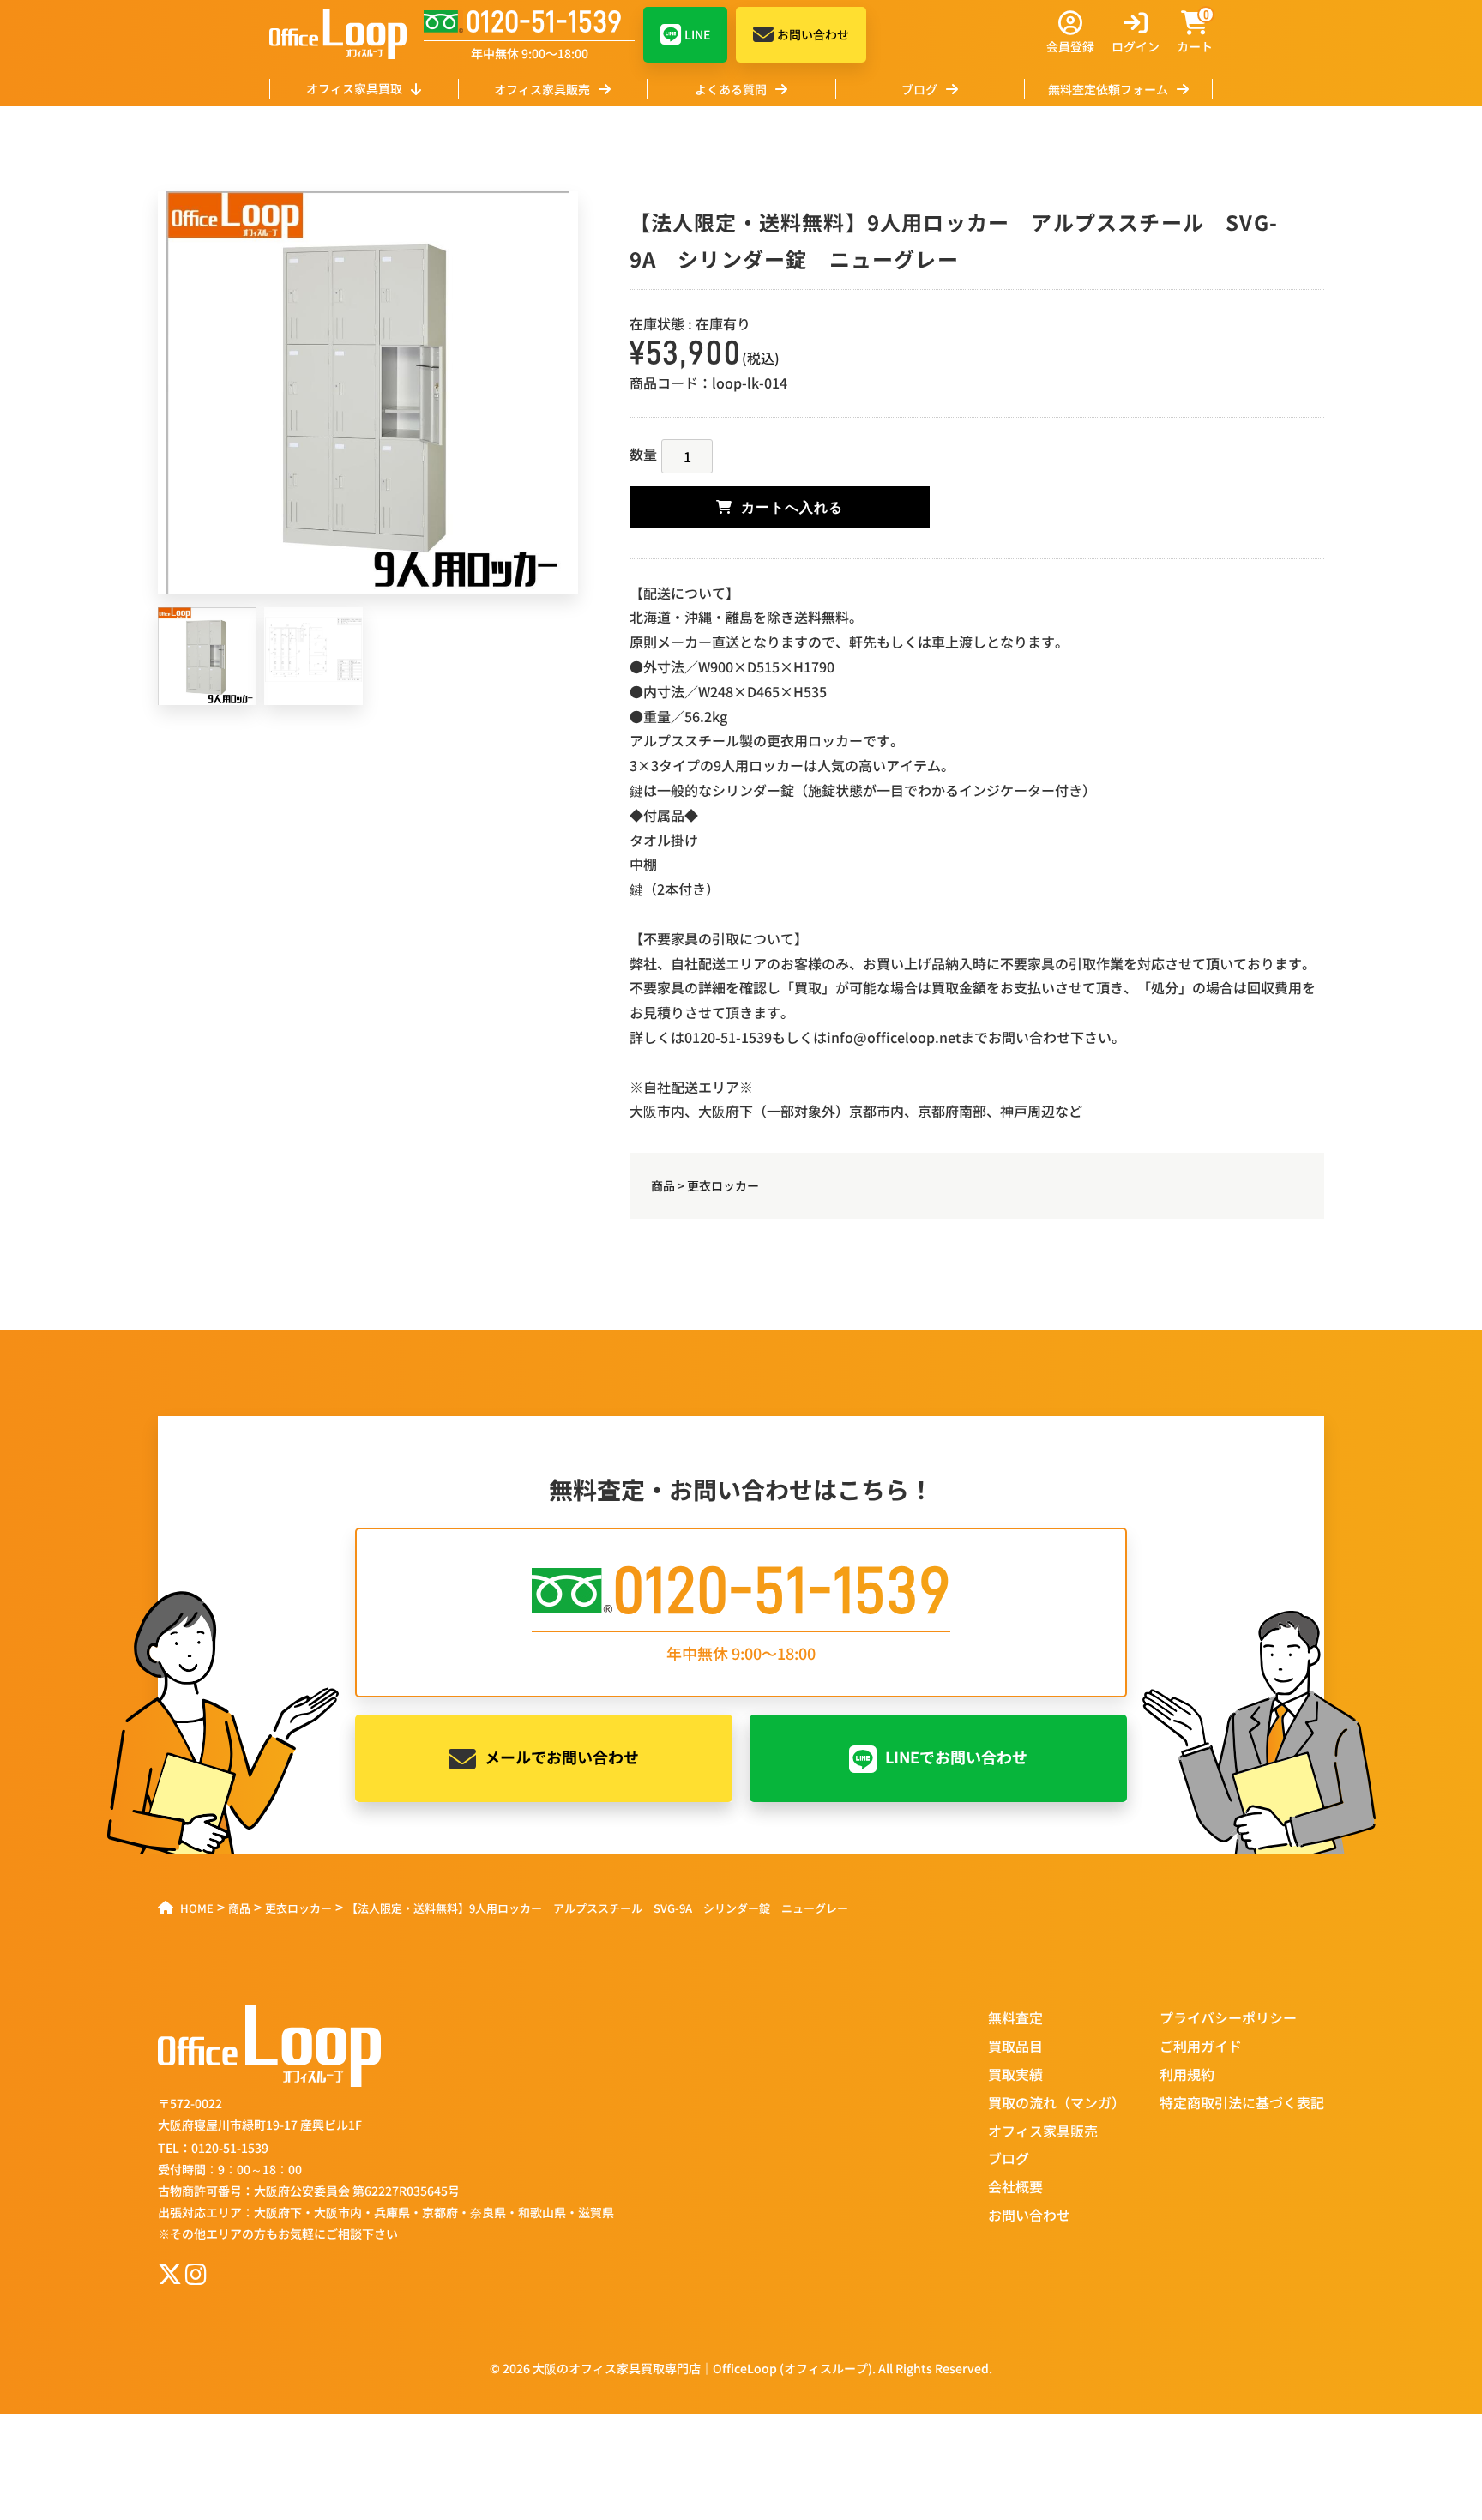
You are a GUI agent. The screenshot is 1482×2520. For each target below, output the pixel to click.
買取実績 (1015, 2074)
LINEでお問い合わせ (956, 1757)
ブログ (919, 89)
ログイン (1136, 46)
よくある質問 (731, 89)
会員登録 (1070, 46)
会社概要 (1015, 2186)
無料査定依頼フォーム (1108, 89)
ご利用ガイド (1201, 2046)
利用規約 (1187, 2074)
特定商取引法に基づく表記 (1242, 2102)
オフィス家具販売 (542, 89)
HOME (197, 1908)
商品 (663, 1185)
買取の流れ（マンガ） (1057, 2102)
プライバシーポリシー (1228, 2017)
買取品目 (1015, 2046)
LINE (697, 34)
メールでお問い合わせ (562, 1757)
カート (1195, 33)
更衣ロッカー (723, 1185)
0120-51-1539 (544, 22)
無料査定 (1015, 2017)
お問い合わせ (813, 34)
